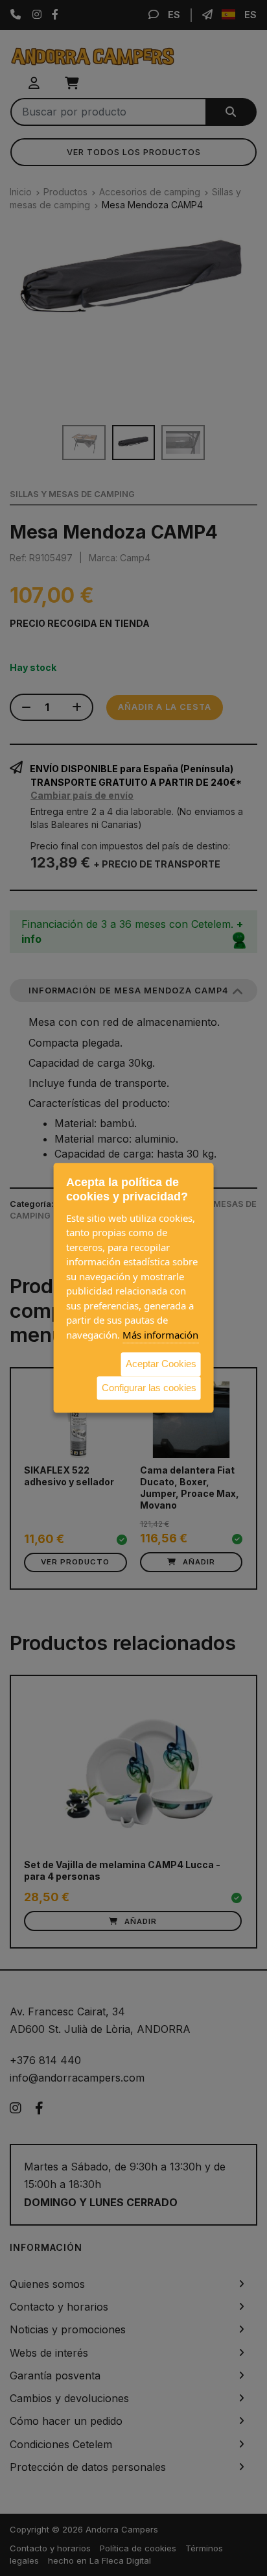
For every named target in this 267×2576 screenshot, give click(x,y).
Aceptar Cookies (161, 1364)
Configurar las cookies (149, 1388)
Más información (160, 1335)
